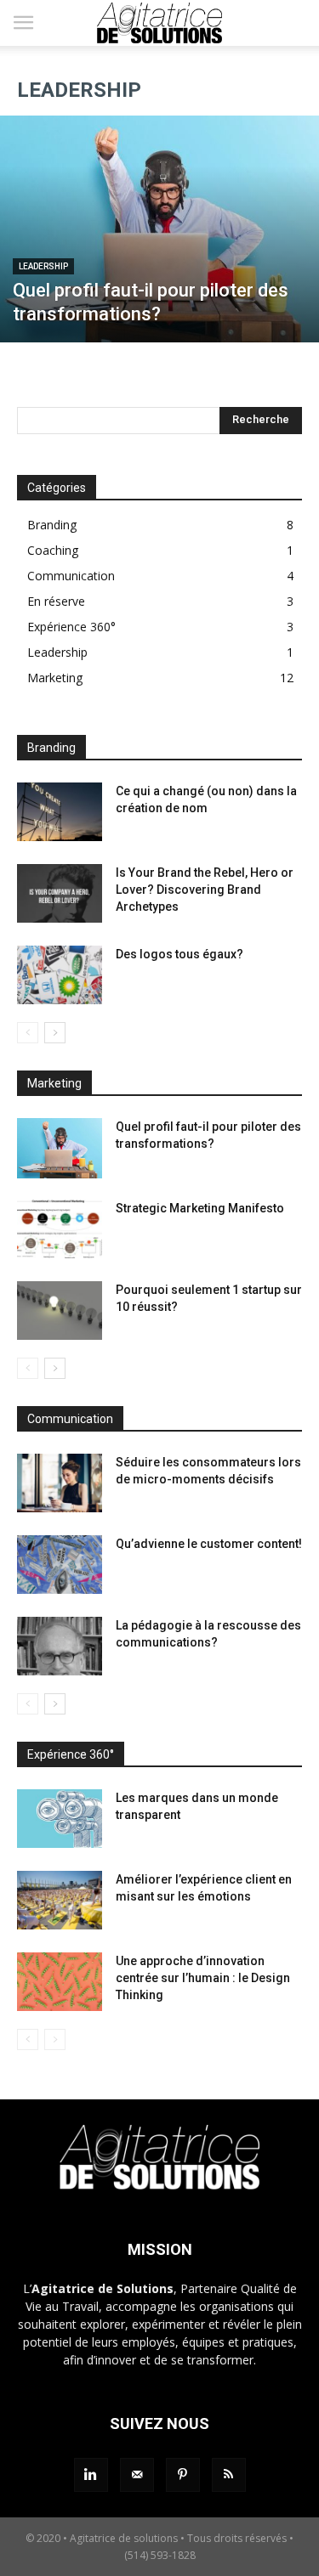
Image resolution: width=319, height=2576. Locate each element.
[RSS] (229, 2475)
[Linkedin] (91, 2475)
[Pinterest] (183, 2475)
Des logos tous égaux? (179, 954)
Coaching (53, 550)
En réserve (56, 601)
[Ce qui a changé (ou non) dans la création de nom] (60, 812)
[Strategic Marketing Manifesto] (60, 1229)
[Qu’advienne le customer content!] (60, 1565)
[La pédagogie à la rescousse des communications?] (60, 1646)
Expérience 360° (71, 627)
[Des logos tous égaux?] (60, 975)
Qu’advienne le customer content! (209, 1544)
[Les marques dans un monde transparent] (60, 1819)
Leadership (43, 266)
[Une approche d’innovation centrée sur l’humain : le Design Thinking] (60, 1982)
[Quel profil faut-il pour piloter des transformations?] (159, 229)
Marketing (55, 678)
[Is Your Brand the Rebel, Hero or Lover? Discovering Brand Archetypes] (60, 893)
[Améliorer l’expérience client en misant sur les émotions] (60, 1900)
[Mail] (137, 2475)
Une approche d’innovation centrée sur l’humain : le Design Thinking (203, 1978)
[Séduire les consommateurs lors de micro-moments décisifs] (60, 1483)
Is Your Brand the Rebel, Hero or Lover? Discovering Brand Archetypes (205, 890)
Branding (52, 525)
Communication (71, 576)
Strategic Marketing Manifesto (200, 1208)
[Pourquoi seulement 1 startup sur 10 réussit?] (60, 1311)
